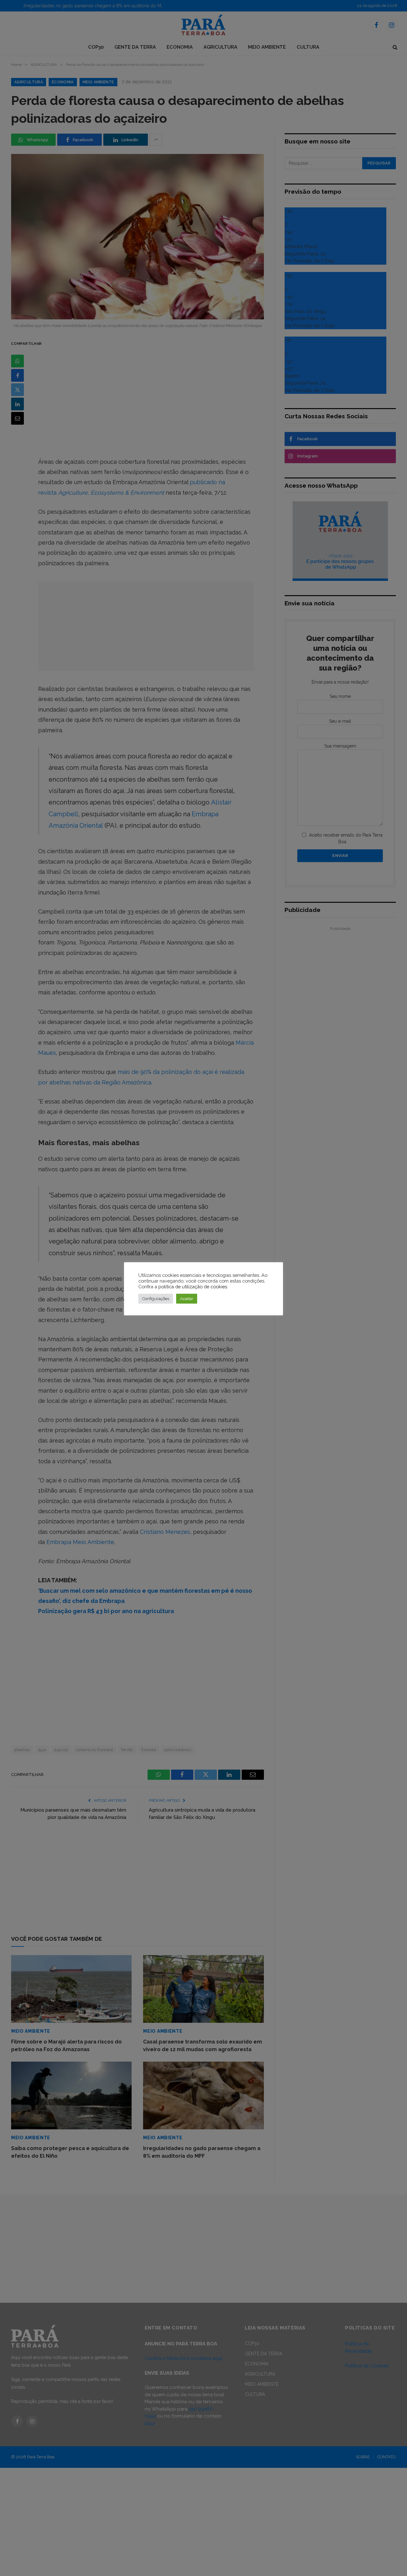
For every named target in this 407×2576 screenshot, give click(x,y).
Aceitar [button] (187, 1299)
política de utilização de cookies (193, 1287)
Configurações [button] (156, 1299)
